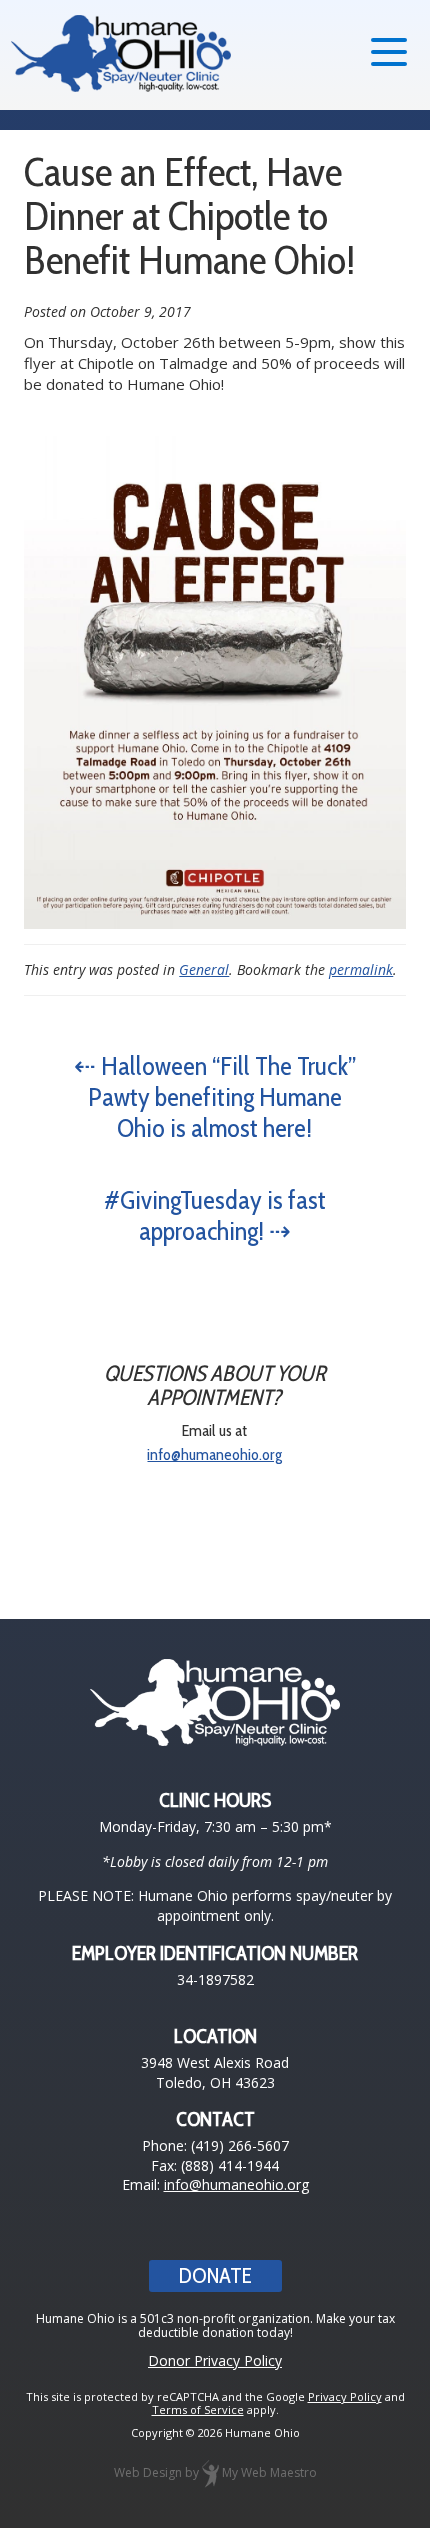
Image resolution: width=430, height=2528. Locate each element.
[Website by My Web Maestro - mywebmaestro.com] (210, 2472)
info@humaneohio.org (214, 1454)
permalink (361, 969)
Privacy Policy (345, 2396)
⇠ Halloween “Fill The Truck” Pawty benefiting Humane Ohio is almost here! (215, 1097)
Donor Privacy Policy (215, 2360)
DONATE (215, 2275)
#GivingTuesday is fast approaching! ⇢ (215, 1215)
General (204, 969)
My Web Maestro (269, 2472)
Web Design (148, 2472)
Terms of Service (198, 2409)
